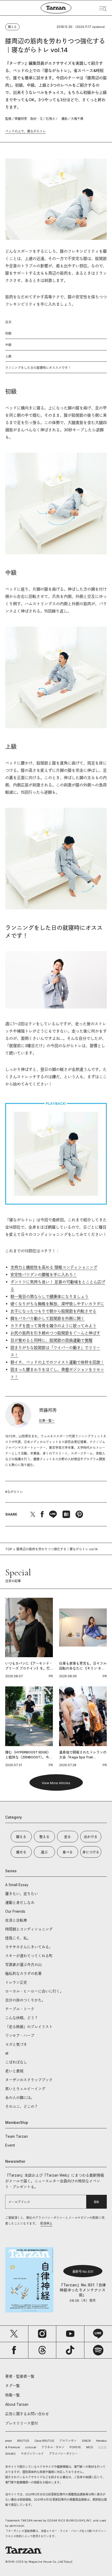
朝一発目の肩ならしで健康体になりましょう (49, 1296)
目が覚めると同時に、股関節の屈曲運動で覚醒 (51, 1340)
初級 (8, 333)
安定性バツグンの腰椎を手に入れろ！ (44, 1275)
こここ (102, 2447)
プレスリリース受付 (22, 2423)
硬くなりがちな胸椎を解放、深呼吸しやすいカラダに (57, 1304)
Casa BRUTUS (44, 2441)
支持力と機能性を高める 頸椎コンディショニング (54, 1267)
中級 (8, 345)
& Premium (13, 2447)
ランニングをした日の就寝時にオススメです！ (38, 368)
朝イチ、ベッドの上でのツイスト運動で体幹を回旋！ (57, 1362)
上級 (8, 356)
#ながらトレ (14, 1492)
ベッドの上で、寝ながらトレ (26, 131)
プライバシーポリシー (63, 2454)
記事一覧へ (47, 1421)
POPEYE (75, 2447)
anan (9, 2441)
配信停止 (46, 2223)
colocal (31, 2447)
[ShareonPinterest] (79, 1514)
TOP (9, 1549)
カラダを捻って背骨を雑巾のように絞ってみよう (53, 1326)
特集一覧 (13, 2395)
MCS (90, 2447)
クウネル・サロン (53, 2447)
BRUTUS (23, 2441)
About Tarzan (17, 2404)
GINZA (86, 2441)
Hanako (101, 2441)
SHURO (10, 2454)
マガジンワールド (32, 2454)
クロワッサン (68, 2441)
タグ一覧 (13, 2386)
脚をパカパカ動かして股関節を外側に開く (48, 1318)
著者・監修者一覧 (20, 2376)
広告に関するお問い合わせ (27, 2414)
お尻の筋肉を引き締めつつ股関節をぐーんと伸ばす (55, 1333)
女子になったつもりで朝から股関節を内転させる (53, 1311)
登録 (96, 2202)
